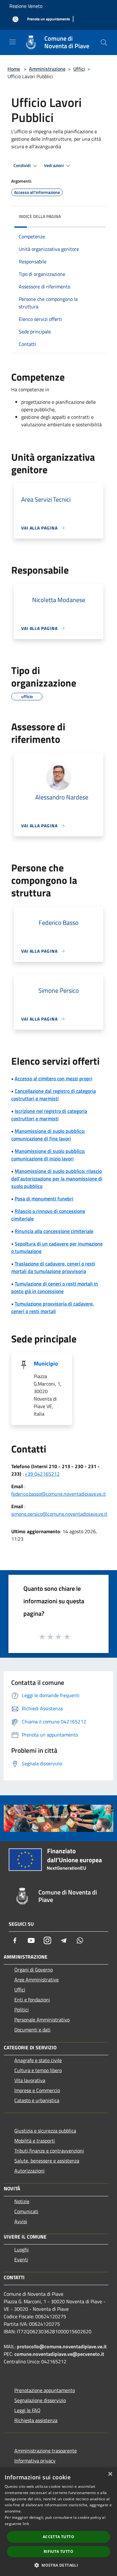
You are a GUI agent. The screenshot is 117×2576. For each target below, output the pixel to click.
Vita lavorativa (30, 2080)
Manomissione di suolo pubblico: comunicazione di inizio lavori (48, 1155)
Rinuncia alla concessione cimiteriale (54, 1231)
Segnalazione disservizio (40, 2400)
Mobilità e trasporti (35, 2141)
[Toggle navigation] (12, 42)
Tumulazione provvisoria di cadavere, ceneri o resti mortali (53, 1307)
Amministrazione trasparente (46, 2451)
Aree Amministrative (37, 1980)
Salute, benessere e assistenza (47, 2161)
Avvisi (21, 2221)
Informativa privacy (35, 2461)
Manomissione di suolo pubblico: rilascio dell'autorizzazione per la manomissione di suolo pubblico (57, 1179)
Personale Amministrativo (42, 2020)
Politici (22, 2010)
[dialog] (58, 2522)
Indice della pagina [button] (40, 216)
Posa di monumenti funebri (44, 1199)
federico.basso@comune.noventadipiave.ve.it (58, 1494)
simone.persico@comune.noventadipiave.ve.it (59, 1514)
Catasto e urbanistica (37, 2100)
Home (14, 69)
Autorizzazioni (29, 2171)
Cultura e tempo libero (38, 2070)
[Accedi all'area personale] (15, 19)
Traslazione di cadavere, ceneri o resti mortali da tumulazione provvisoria (53, 1267)
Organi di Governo (34, 1970)
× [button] (110, 2474)
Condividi (22, 165)
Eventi (21, 2259)
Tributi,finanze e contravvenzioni (49, 2151)
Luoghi (22, 2249)
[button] (58, 2565)
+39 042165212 (42, 1474)
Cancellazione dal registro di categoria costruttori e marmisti (54, 1095)
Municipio (46, 1364)
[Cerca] (104, 43)
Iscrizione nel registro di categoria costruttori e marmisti (49, 1115)
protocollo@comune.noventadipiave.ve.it (62, 2346)
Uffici (79, 69)
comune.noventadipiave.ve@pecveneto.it (59, 2354)
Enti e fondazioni (32, 2000)
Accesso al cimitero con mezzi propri (54, 1078)
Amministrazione (47, 69)
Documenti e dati (32, 2030)
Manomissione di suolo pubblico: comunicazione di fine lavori (48, 1135)
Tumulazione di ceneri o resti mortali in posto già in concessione (55, 1287)
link (26, 2524)
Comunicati (26, 2211)
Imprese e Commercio (37, 2090)
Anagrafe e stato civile (38, 2060)
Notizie (22, 2201)
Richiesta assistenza (36, 2420)
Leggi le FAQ (27, 2410)
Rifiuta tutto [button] (58, 2551)
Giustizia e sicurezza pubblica (45, 2131)
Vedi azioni (54, 165)
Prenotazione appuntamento (45, 2390)
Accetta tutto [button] (58, 2537)
